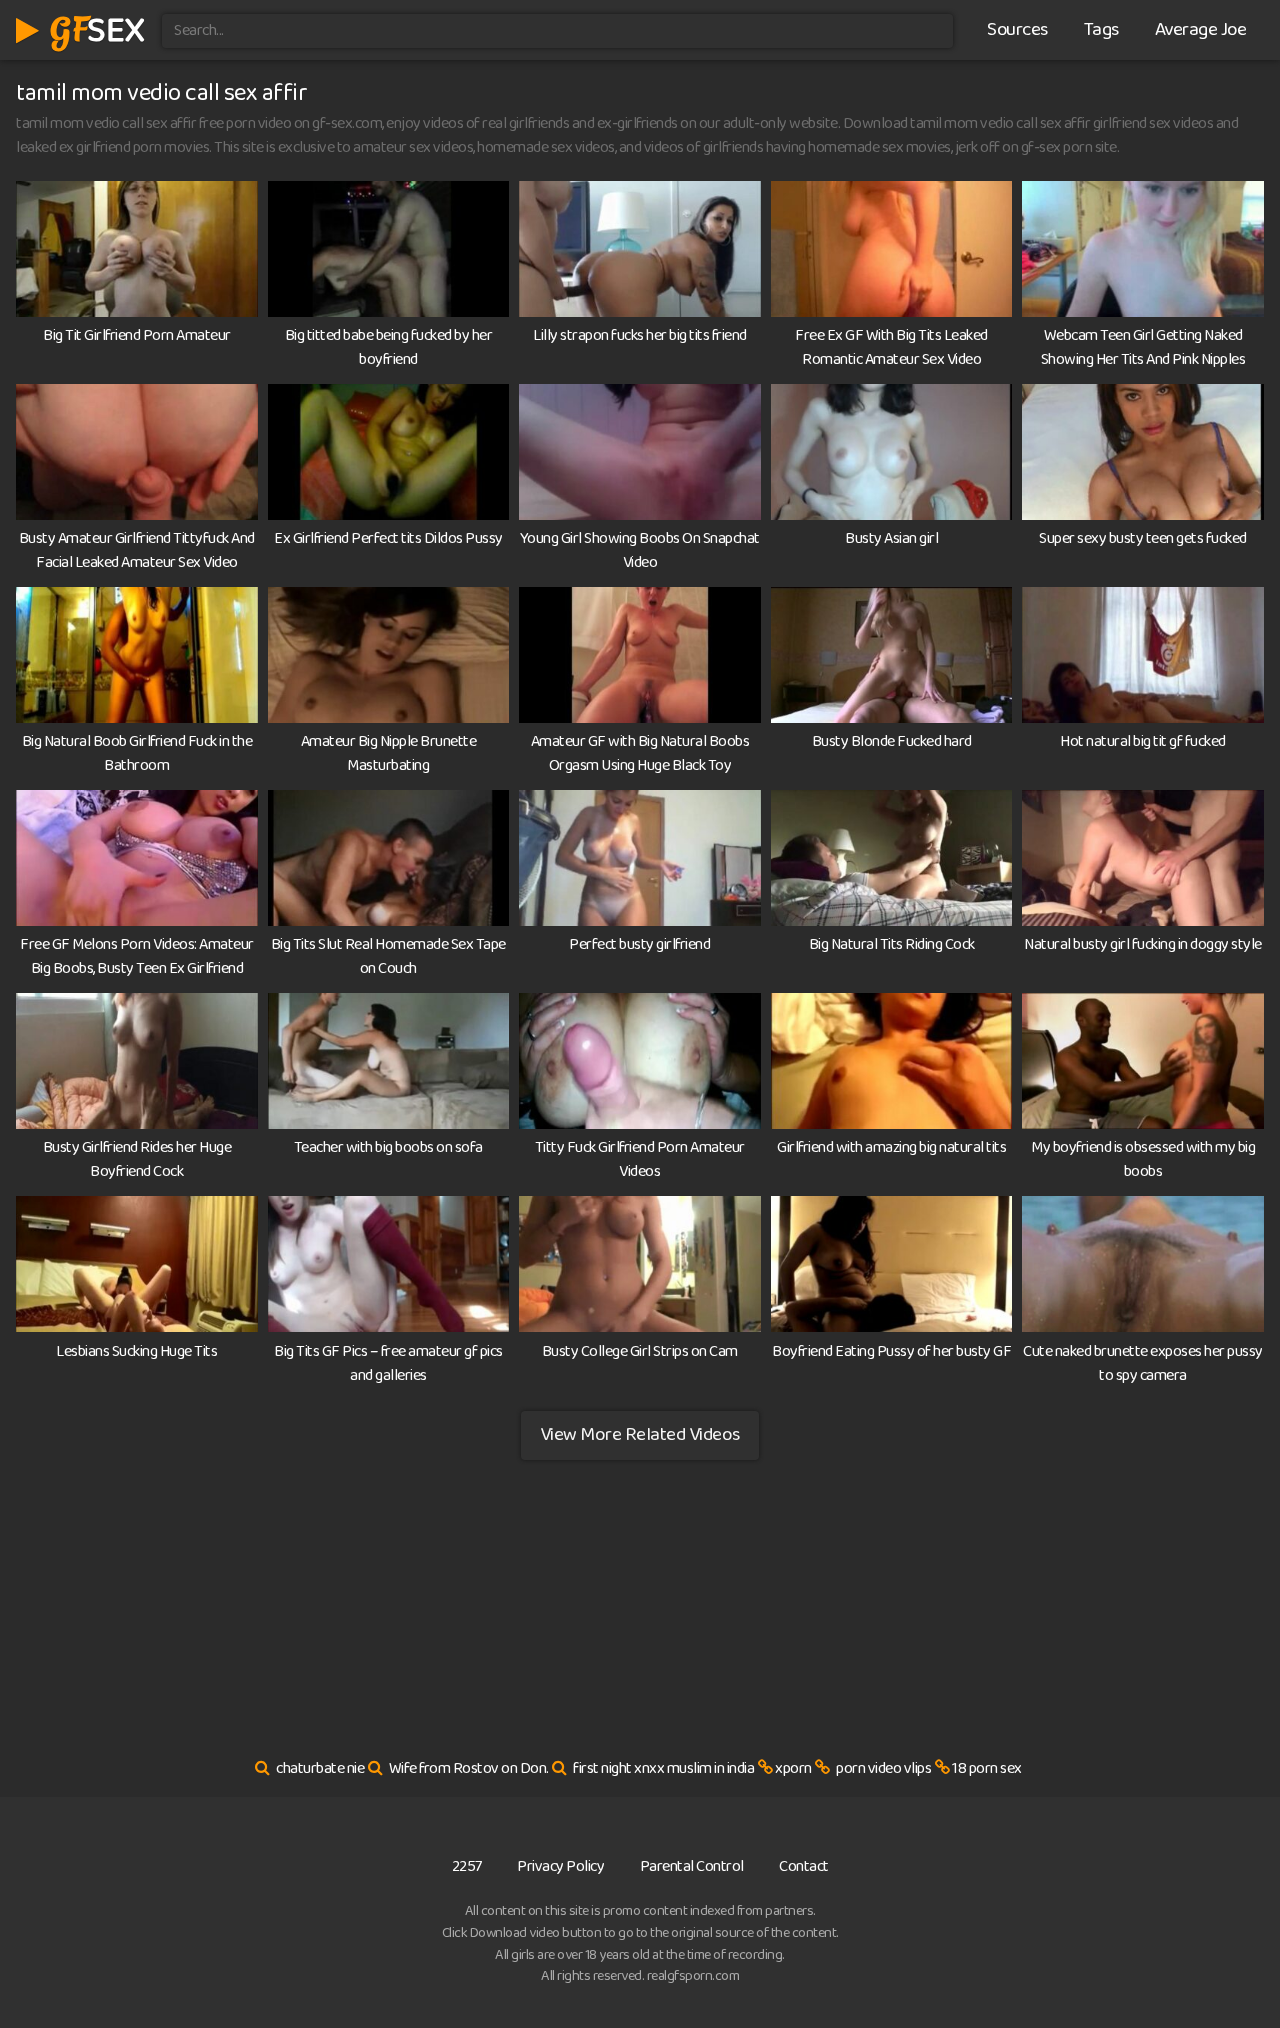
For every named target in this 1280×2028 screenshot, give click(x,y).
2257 (467, 1866)
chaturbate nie (320, 1768)
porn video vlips (883, 1768)
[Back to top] (1225, 1964)
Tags (1101, 30)
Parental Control (692, 1866)
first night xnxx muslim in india (663, 1768)
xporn (793, 1768)
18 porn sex (987, 1768)
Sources (1017, 30)
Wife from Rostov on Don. (469, 1768)
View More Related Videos (640, 1434)
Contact (804, 1866)
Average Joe (1201, 30)
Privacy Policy (560, 1866)
